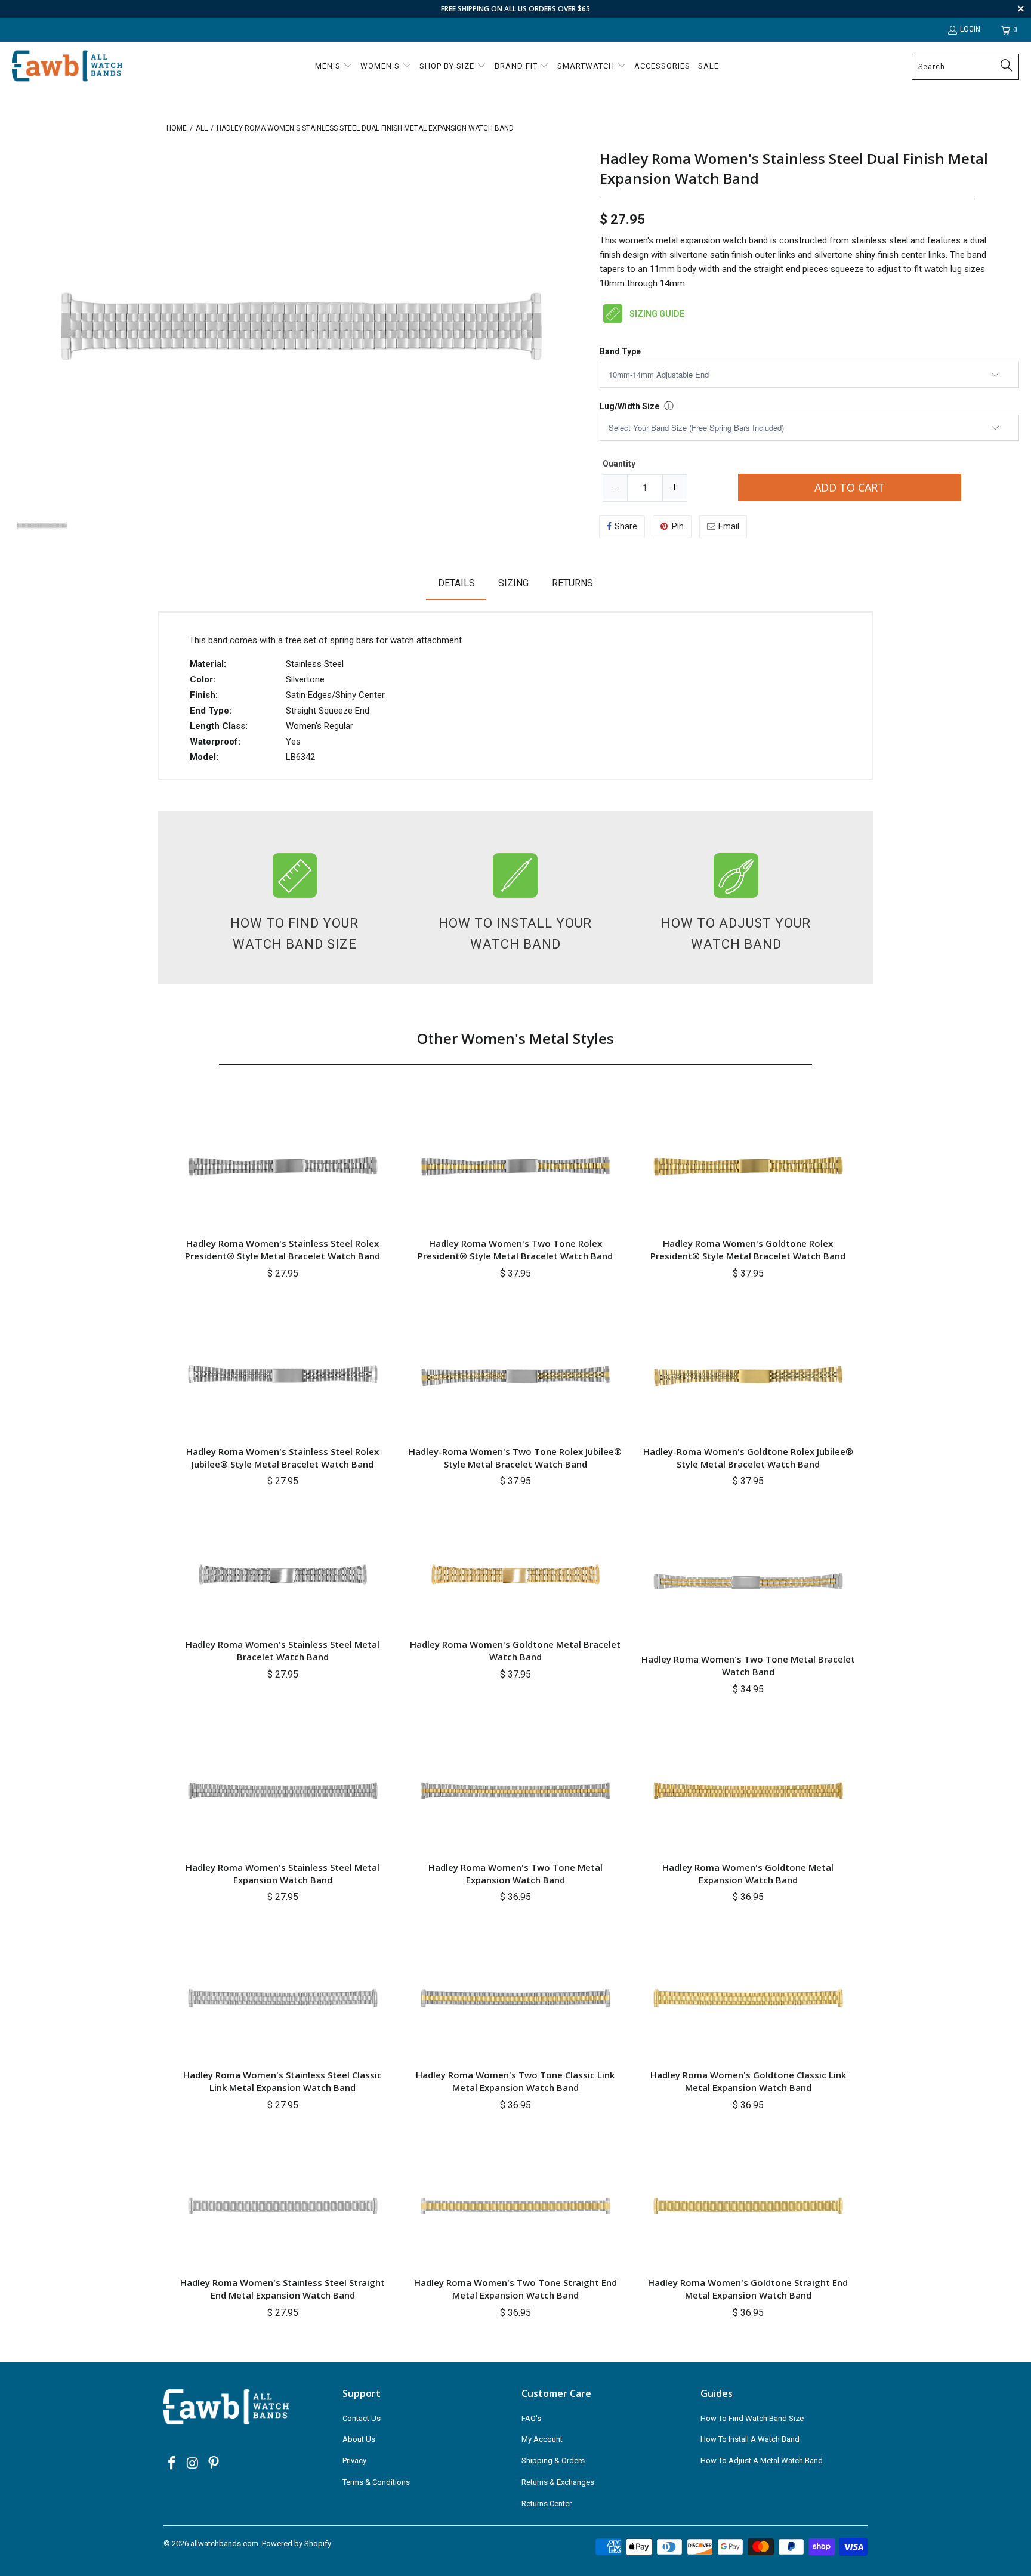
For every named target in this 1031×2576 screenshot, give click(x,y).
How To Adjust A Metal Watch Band (762, 2461)
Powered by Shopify (297, 2543)
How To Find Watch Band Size (752, 2418)
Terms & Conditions (376, 2482)
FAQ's (531, 2418)
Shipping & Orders (553, 2461)
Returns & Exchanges (558, 2482)
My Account (542, 2439)
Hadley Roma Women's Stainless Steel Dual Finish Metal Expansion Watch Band (794, 169)
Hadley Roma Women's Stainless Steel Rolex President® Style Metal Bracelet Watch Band (283, 1250)
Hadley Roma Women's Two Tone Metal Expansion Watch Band (515, 1874)
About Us (359, 2439)
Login (970, 29)
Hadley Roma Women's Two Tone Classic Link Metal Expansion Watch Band (515, 2081)
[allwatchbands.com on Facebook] (172, 2464)
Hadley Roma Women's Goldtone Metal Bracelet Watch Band (515, 1650)
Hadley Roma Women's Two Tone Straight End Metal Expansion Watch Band (515, 2289)
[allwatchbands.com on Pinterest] (214, 2464)
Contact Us (362, 2418)
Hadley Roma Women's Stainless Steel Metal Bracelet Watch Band (283, 1650)
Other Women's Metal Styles (515, 1038)
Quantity (619, 464)
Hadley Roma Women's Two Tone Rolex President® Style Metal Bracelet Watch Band (515, 1250)
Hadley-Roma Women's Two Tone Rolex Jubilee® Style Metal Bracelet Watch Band (515, 1458)
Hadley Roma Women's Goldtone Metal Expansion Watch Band (748, 1874)
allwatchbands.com (224, 2543)
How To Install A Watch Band (750, 2439)
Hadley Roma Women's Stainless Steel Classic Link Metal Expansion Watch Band (283, 2081)
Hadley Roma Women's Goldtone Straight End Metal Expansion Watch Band (748, 2289)
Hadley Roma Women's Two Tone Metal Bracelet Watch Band (748, 1665)
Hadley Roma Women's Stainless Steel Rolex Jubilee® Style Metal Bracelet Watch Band (283, 1458)
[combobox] (965, 67)
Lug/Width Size (629, 406)
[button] (334, 67)
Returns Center (547, 2504)
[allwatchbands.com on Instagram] (193, 2464)
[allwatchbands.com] (67, 67)
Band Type (620, 352)
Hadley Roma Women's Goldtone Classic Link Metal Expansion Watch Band (748, 2081)
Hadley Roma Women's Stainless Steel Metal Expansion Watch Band (283, 1874)
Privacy (354, 2461)
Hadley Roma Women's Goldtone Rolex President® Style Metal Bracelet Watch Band (748, 1250)
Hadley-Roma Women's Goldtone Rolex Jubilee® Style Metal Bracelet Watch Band (748, 1458)
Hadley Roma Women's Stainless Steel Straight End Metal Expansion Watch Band (283, 2289)
